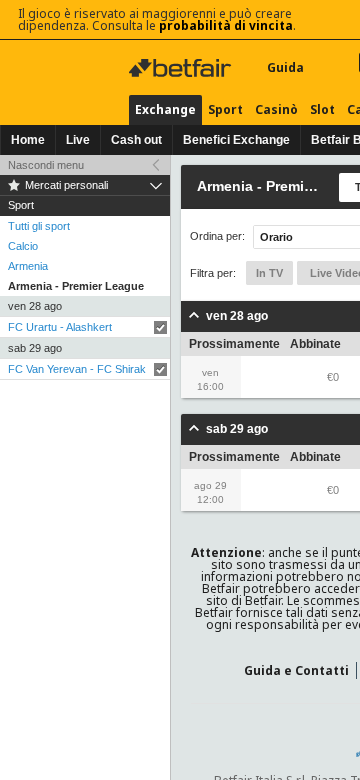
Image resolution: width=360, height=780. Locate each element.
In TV (269, 273)
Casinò (276, 109)
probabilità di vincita (226, 25)
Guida (285, 67)
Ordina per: (217, 236)
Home (28, 140)
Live (78, 140)
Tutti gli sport (39, 226)
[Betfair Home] (182, 68)
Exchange (165, 109)
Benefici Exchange (236, 140)
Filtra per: (213, 273)
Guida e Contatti (296, 670)
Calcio (23, 246)
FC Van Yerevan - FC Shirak (77, 369)
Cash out (136, 140)
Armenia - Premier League (76, 286)
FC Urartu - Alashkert (60, 327)
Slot (322, 109)
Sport (225, 109)
